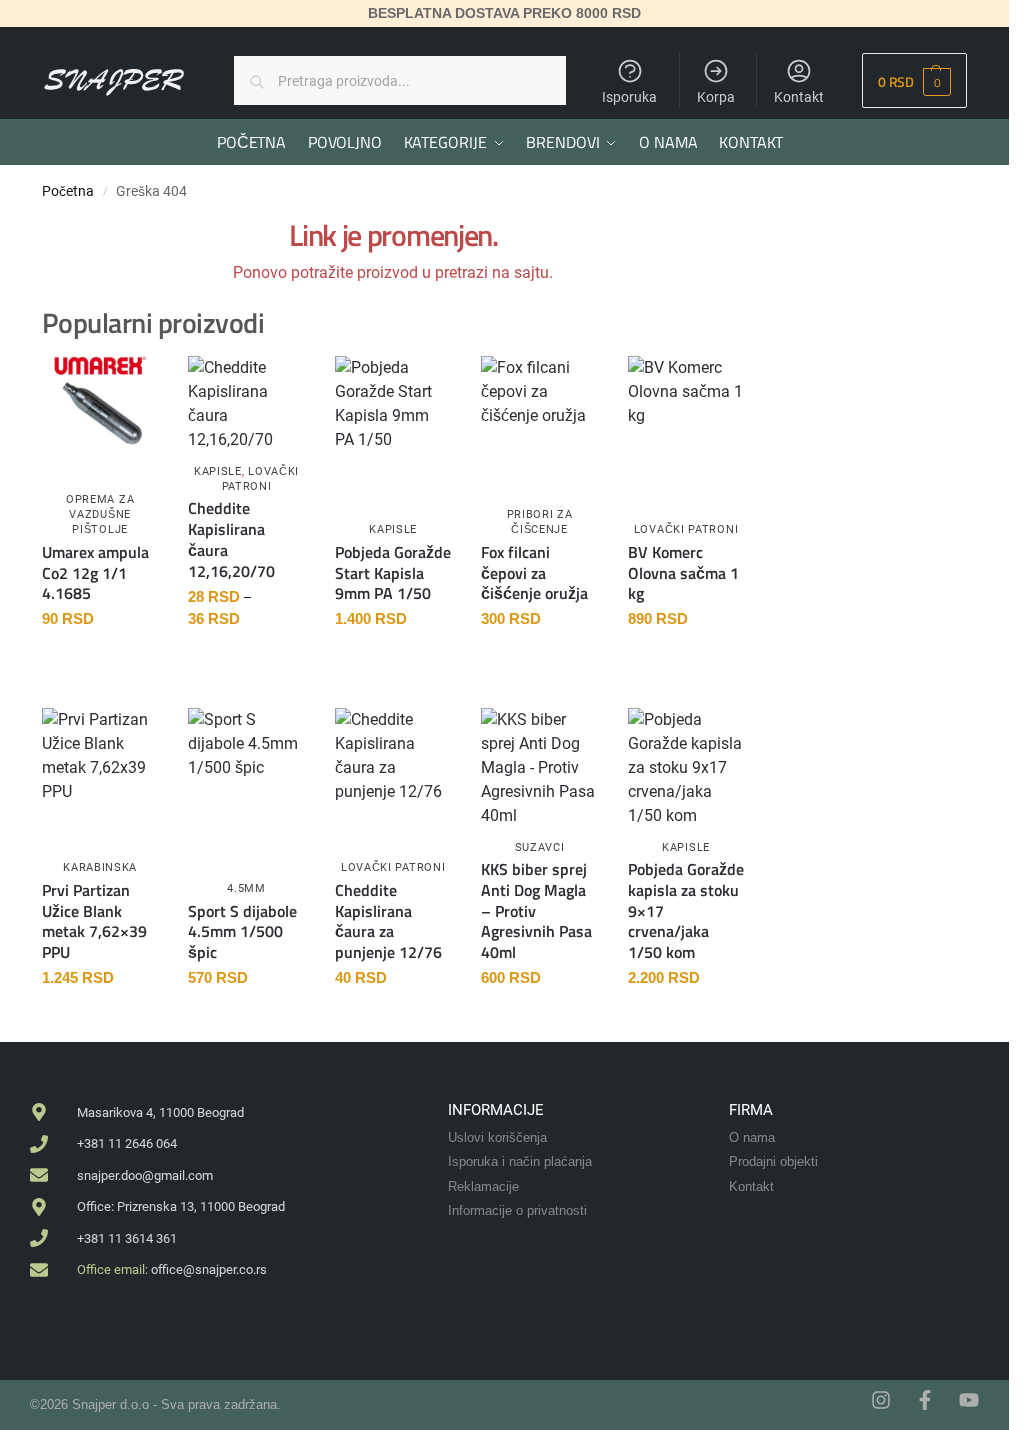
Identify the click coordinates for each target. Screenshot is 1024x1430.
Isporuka (629, 97)
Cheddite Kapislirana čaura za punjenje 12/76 (388, 921)
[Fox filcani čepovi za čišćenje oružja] (539, 399)
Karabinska (100, 867)
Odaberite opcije (246, 663)
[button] (914, 80)
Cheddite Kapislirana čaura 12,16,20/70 (231, 539)
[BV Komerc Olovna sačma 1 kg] (686, 402)
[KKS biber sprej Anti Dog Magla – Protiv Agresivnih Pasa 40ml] (539, 768)
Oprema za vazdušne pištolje (100, 515)
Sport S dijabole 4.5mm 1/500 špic (242, 932)
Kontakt (799, 97)
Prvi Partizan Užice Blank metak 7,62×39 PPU (94, 921)
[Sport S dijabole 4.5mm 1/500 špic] (246, 766)
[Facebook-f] (925, 1400)
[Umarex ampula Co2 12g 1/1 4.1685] (100, 402)
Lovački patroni (686, 529)
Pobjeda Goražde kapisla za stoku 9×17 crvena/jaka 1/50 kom (686, 911)
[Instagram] (881, 1400)
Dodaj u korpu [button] (100, 663)
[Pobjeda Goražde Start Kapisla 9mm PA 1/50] (393, 404)
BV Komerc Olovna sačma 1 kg (683, 573)
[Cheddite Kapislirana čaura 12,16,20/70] (246, 404)
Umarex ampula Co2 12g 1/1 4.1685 (95, 573)
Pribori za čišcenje (540, 522)
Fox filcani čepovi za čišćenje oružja (534, 573)
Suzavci (540, 847)
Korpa (716, 97)
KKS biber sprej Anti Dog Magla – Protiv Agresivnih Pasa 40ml (536, 911)
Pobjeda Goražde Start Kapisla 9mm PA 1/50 (393, 573)
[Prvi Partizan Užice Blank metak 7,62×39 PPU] (100, 756)
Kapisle (218, 471)
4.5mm (246, 888)
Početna (68, 191)
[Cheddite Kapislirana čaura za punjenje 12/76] (393, 756)
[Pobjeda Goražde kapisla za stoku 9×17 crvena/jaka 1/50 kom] (686, 768)
